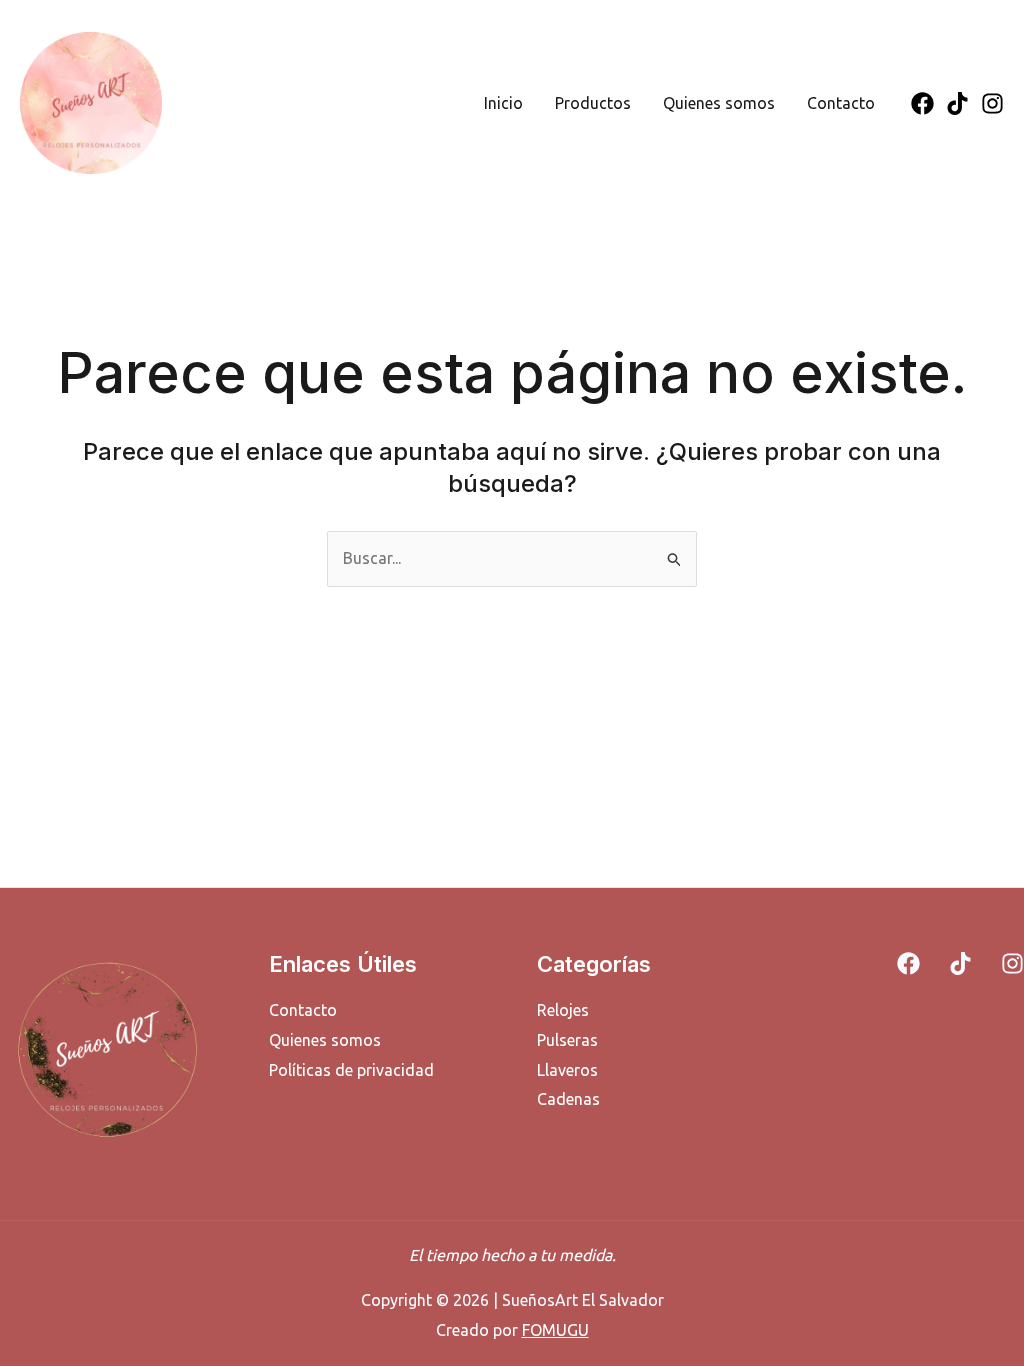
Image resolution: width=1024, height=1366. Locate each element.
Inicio (503, 103)
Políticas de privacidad (351, 1070)
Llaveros (567, 1070)
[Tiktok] (957, 103)
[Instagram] (992, 103)
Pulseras (567, 1040)
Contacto (841, 103)
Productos (593, 103)
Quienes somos (719, 103)
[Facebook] (922, 103)
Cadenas (568, 1099)
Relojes (563, 1010)
